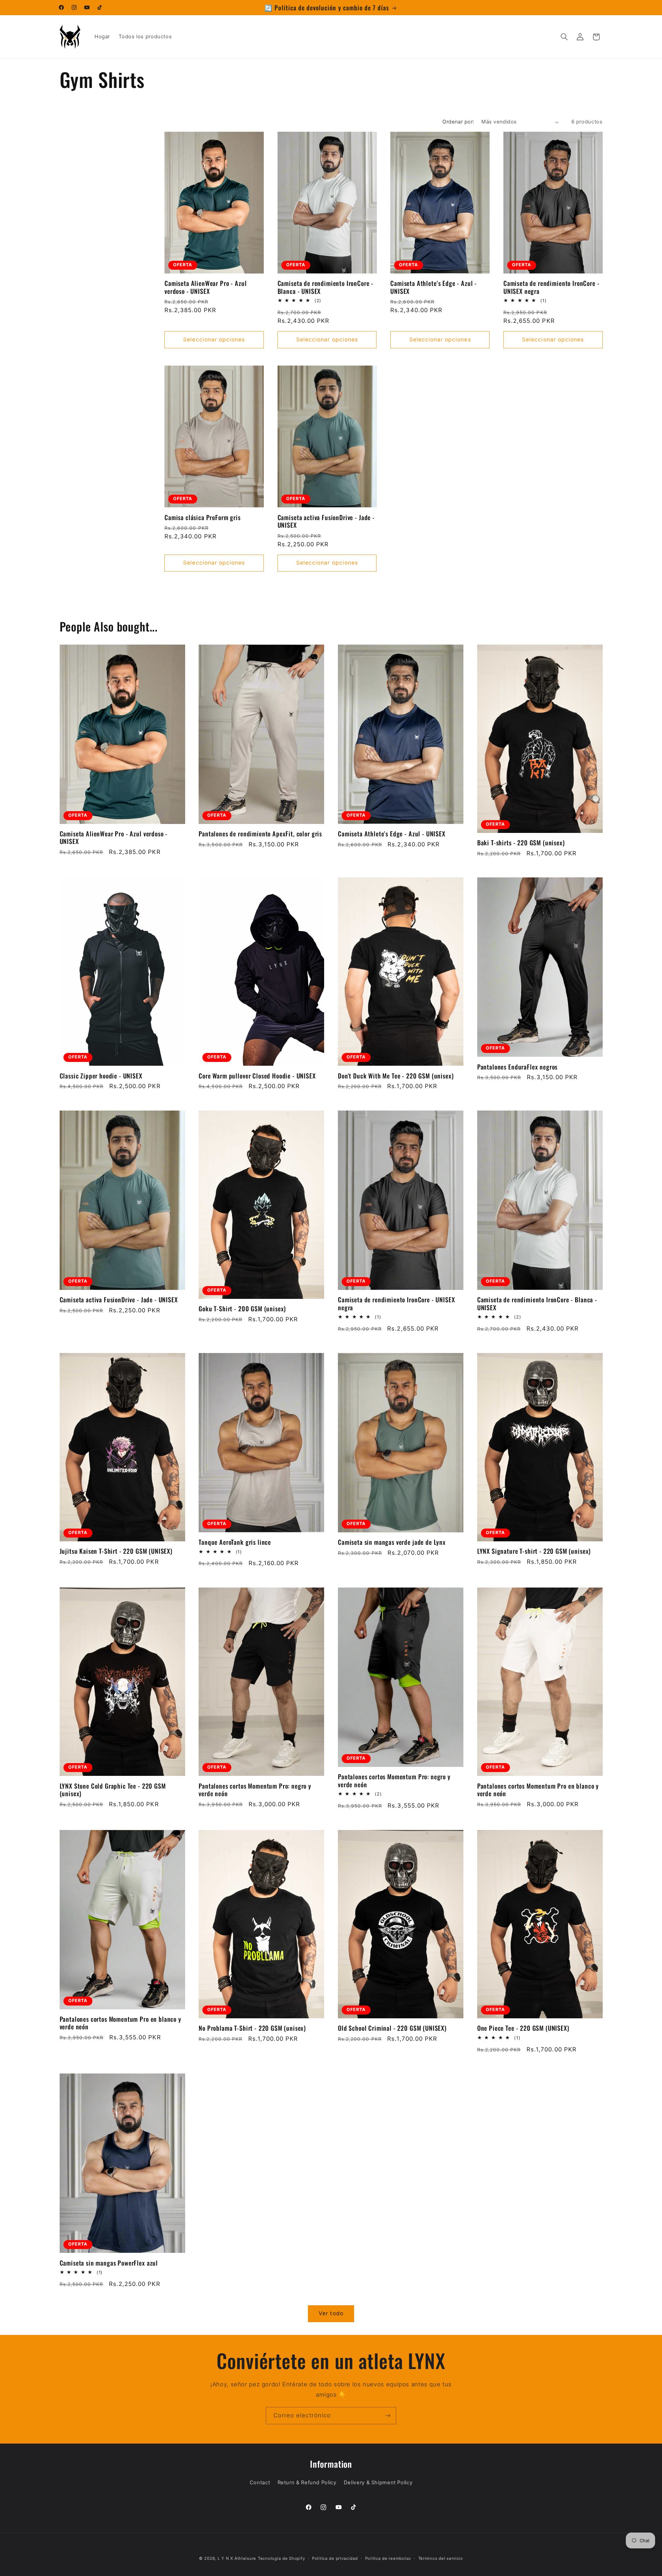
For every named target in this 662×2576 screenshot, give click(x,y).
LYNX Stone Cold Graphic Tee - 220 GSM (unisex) (113, 1790)
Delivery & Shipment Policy (378, 2483)
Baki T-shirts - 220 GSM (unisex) (521, 843)
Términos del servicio (441, 2558)
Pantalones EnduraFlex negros (518, 1067)
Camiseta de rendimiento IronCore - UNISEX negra (551, 287)
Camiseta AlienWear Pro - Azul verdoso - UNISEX (205, 287)
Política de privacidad (335, 2558)
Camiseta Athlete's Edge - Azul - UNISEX (434, 287)
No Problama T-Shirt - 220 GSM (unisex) (252, 2028)
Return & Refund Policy (307, 2483)
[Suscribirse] (388, 2415)
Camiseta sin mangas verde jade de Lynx (392, 1542)
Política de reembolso (388, 2558)
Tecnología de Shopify (281, 2558)
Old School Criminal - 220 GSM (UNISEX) (392, 2028)
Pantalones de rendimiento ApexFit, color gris (260, 834)
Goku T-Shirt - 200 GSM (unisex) (242, 1309)
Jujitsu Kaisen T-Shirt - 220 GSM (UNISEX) (116, 1551)
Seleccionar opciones (214, 340)
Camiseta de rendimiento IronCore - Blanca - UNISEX (326, 287)
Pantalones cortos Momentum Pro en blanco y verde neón (538, 1790)
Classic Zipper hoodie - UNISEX (101, 1076)
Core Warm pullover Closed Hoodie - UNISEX (257, 1076)
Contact (260, 2483)
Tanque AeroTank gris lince (235, 1542)
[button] (564, 37)
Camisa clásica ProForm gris (203, 517)
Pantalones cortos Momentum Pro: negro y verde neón (255, 1790)
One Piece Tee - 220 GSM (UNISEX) (523, 2028)
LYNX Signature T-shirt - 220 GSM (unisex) (534, 1551)
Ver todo (331, 2313)
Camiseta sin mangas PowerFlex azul (109, 2263)
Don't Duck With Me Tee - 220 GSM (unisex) (396, 1076)
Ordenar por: (458, 122)
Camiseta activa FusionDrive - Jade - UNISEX (326, 521)
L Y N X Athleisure (237, 2558)
